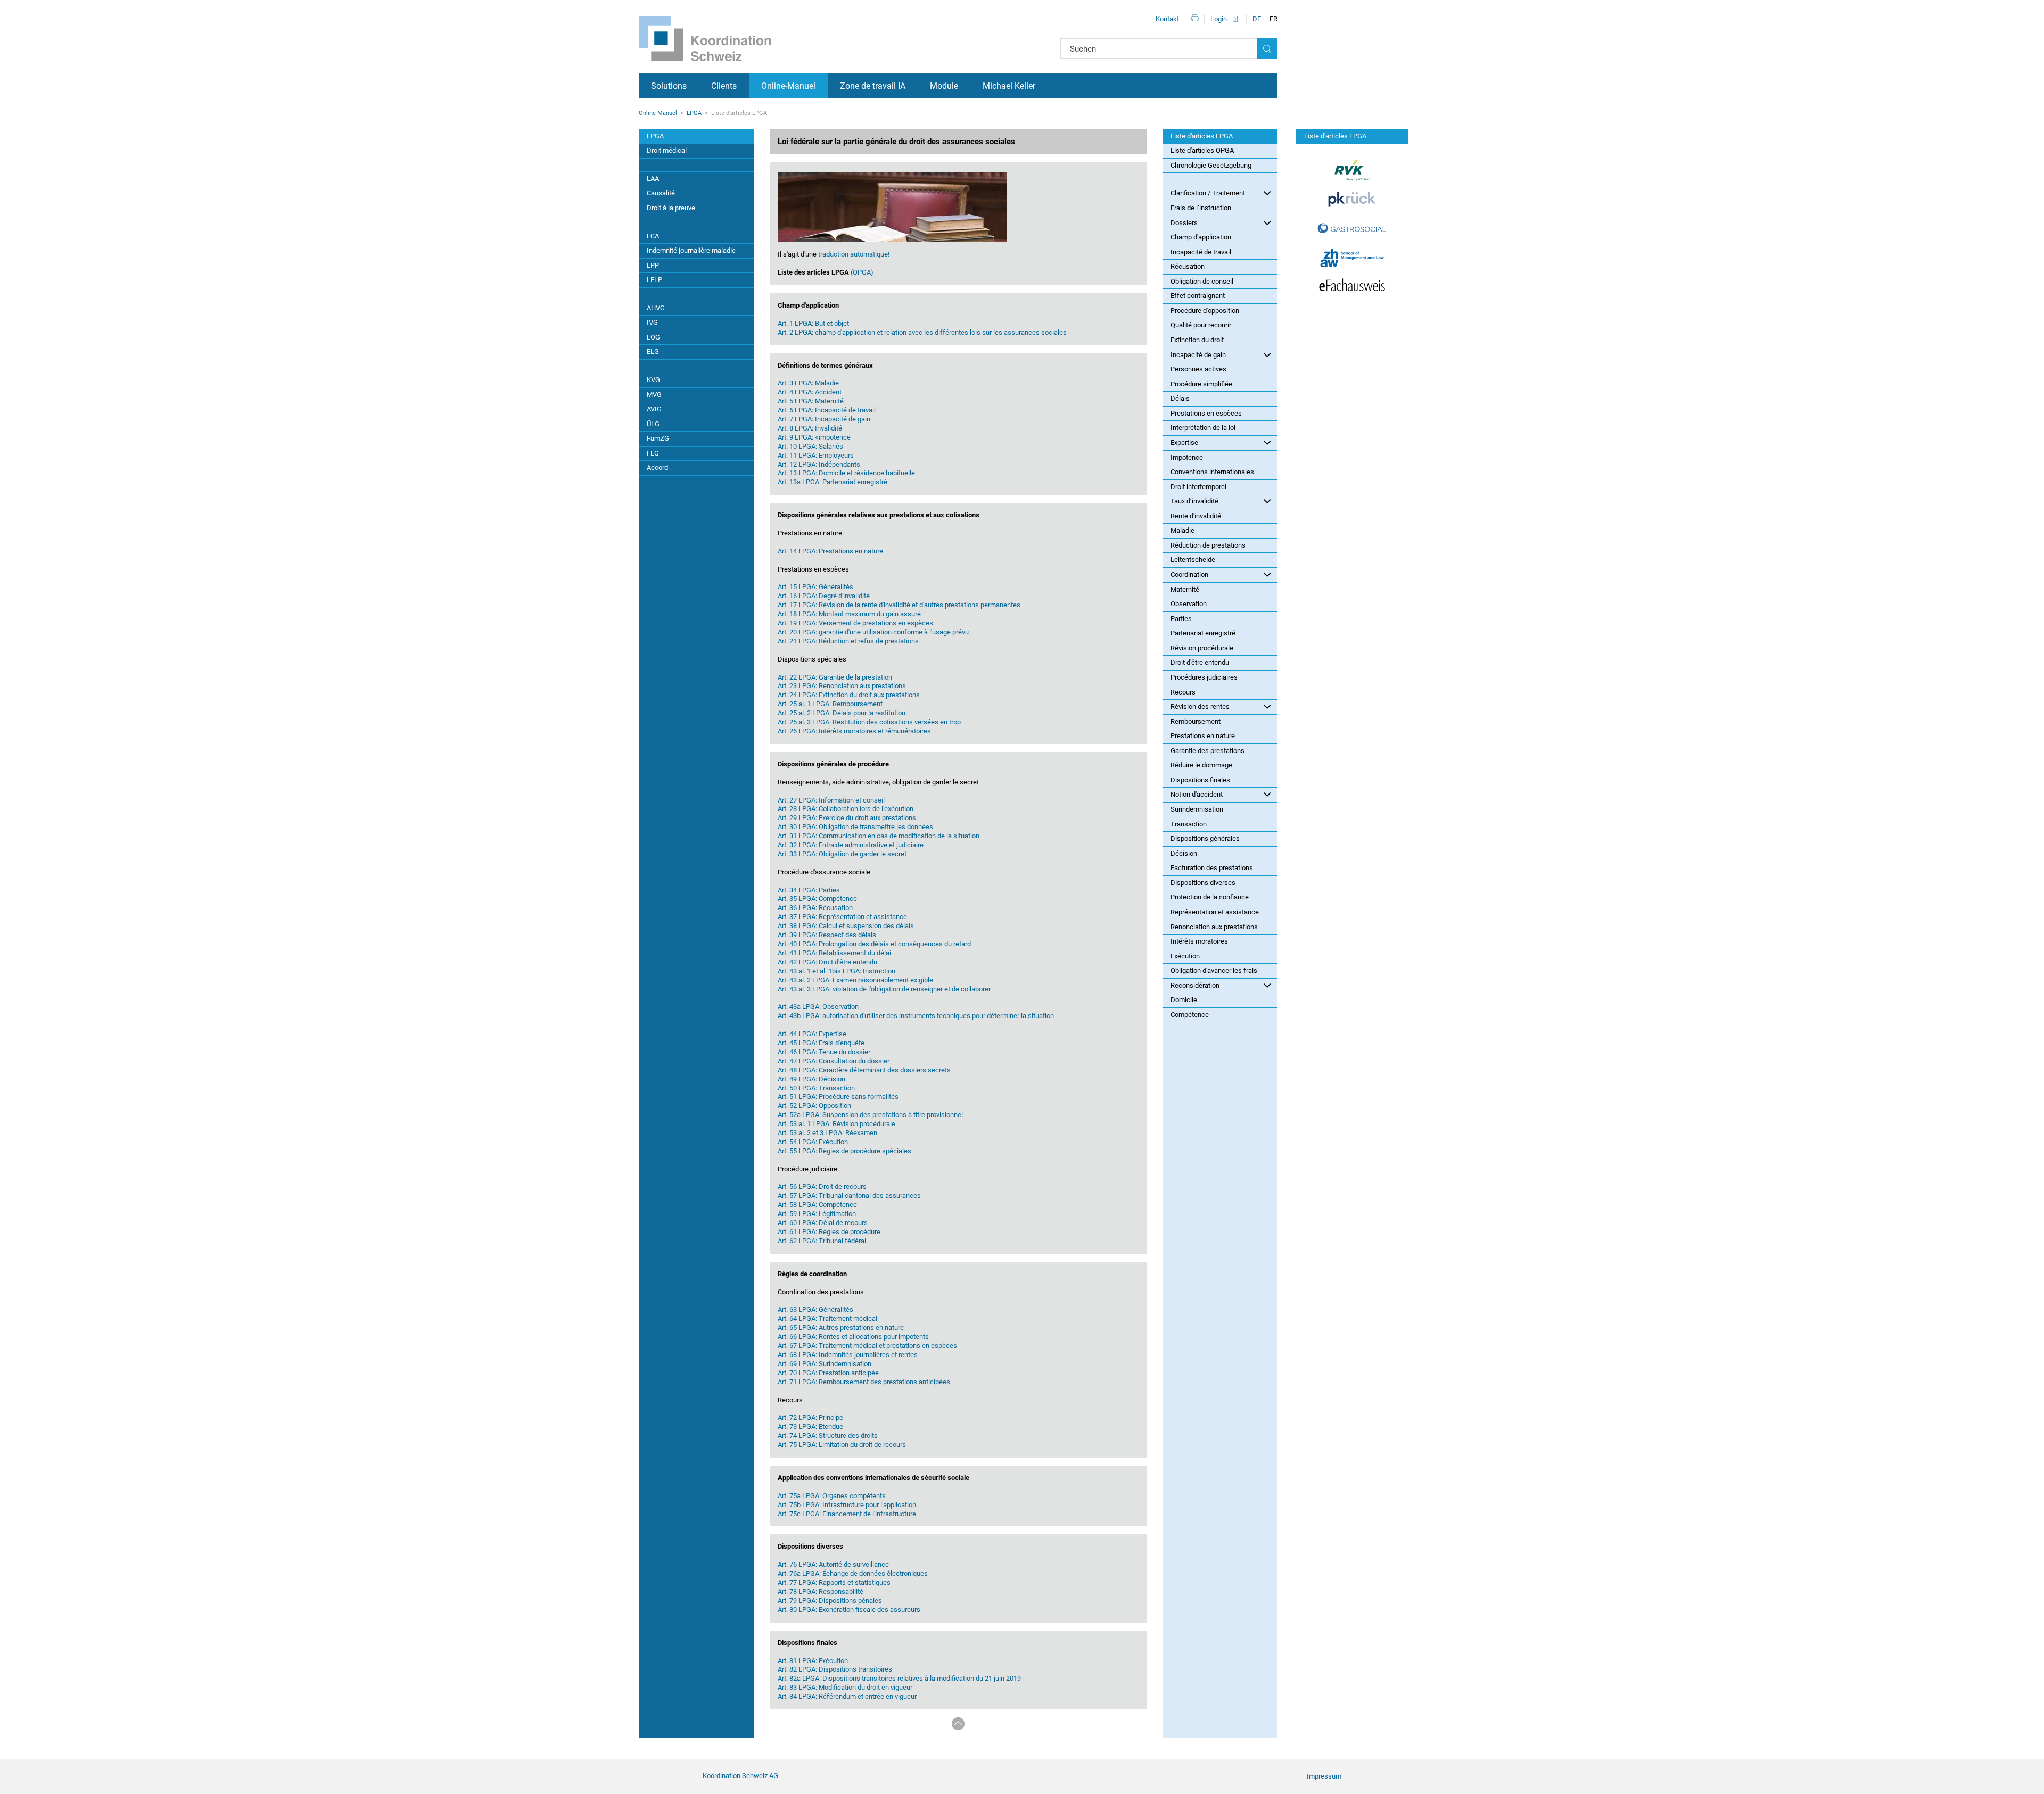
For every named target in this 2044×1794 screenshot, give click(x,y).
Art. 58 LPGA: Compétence (817, 1205)
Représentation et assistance (1215, 912)
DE (1257, 19)
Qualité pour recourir (1201, 325)
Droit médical (667, 150)
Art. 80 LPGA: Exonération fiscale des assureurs (849, 1610)
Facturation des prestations (1212, 868)
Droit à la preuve (671, 208)
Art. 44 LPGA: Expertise (812, 1034)
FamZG (658, 438)
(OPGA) (861, 272)
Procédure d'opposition (1205, 311)
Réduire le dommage (1201, 765)
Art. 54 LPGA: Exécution (813, 1142)
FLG (653, 453)
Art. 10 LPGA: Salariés (810, 446)
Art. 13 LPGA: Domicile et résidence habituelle (846, 473)
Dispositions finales (1200, 780)
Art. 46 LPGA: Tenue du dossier (824, 1052)
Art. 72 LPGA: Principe (810, 1417)
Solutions (669, 86)
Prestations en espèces (1206, 413)
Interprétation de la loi (1203, 428)
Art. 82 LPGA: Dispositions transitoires (835, 1669)
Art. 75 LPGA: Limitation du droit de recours (842, 1445)
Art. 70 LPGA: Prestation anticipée (828, 1373)
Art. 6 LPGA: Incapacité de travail (827, 410)
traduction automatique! (853, 254)
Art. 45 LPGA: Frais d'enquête (821, 1043)
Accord (657, 468)
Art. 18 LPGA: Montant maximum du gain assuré (849, 614)
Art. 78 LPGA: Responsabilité (821, 1592)
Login (1219, 19)
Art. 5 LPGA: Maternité (811, 401)
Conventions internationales (1212, 472)
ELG (653, 352)
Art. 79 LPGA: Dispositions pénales (830, 1601)
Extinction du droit (1197, 340)
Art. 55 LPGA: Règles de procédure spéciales (844, 1151)
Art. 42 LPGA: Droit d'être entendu (827, 962)
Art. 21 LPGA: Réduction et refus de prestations (848, 641)
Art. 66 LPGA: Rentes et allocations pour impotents (853, 1337)
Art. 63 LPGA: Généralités (815, 1309)
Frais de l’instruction (1201, 208)
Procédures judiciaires (1204, 677)
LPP (653, 265)
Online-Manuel (788, 86)
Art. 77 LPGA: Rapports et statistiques (834, 1582)
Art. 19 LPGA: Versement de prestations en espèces (855, 623)
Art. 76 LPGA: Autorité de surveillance (833, 1564)
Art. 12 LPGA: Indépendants (819, 464)
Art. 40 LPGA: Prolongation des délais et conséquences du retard (874, 944)
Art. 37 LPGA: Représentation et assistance (842, 917)
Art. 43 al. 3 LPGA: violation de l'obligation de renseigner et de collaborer (884, 989)
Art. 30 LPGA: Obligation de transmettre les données (855, 827)
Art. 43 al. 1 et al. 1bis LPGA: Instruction (836, 971)
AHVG (656, 308)
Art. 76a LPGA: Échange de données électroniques (853, 1573)
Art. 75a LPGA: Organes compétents (832, 1496)
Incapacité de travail (1201, 252)
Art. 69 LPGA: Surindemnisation (825, 1364)
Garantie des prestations (1208, 751)
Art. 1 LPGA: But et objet (813, 323)
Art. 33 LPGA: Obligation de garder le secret (842, 854)
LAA (653, 179)
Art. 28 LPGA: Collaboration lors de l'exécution (846, 809)
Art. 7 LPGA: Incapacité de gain (824, 419)
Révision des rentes (1200, 706)
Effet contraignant (1198, 296)
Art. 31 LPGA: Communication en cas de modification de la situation (879, 836)
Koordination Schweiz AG (740, 1776)
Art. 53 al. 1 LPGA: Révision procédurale (836, 1124)
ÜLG (653, 424)
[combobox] (1159, 48)
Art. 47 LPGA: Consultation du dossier (834, 1061)
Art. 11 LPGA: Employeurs (816, 455)
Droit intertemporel (1198, 487)
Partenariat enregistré (1203, 633)
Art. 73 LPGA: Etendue (810, 1427)
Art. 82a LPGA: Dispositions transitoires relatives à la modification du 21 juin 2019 (899, 1678)
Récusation (1188, 266)
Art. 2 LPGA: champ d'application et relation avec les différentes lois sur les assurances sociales (922, 332)
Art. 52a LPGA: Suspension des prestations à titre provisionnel (870, 1115)
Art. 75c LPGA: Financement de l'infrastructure (847, 1514)
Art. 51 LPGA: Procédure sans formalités (838, 1097)
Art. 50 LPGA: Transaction (816, 1088)
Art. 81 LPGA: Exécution (813, 1661)
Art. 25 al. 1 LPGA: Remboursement (830, 704)
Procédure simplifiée (1201, 384)
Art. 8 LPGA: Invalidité (810, 428)
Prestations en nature (1203, 736)
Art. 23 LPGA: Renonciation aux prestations (842, 686)
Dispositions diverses (1203, 883)
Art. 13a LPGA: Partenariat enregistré (833, 482)
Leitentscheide (1193, 560)
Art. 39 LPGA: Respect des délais (827, 935)
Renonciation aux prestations (1214, 927)
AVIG (654, 409)
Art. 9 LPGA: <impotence (814, 437)
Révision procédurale (1202, 648)
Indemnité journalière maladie (691, 250)
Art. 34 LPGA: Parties (809, 890)
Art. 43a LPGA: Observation (818, 1007)
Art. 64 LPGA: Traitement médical (827, 1318)
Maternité (1185, 589)
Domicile (1184, 1000)
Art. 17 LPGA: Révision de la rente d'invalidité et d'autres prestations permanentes (899, 605)
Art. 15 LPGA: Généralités (815, 587)
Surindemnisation (1197, 809)
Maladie (1182, 530)
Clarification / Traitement (1208, 193)
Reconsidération (1195, 985)
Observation (1189, 604)
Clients (724, 86)
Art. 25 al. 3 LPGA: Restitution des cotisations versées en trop (869, 722)
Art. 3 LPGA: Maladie (808, 383)
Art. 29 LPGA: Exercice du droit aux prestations (847, 818)
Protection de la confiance (1210, 897)
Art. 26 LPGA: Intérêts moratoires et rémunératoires (854, 731)
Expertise (1184, 443)
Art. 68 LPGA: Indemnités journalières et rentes (848, 1355)
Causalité (661, 193)
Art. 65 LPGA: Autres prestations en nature (841, 1328)
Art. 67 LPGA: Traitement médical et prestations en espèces (867, 1346)
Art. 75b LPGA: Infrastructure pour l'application (847, 1505)
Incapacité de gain (1198, 355)
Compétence (1190, 1015)
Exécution (1185, 956)
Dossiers (1184, 223)
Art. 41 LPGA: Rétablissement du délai (834, 953)
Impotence (1187, 457)
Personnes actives (1198, 369)
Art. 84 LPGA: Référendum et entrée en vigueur (847, 1696)
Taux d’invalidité (1194, 501)
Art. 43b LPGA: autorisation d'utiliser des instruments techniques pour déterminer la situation (916, 1016)
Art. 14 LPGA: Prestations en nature (830, 551)
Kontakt (1167, 19)
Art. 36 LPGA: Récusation (815, 908)
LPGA (694, 113)
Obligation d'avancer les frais (1214, 970)
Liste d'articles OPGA (1202, 150)
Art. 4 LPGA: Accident (810, 392)
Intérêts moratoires (1199, 941)
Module (944, 86)
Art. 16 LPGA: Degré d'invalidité (824, 596)
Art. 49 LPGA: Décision (811, 1079)
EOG (653, 337)
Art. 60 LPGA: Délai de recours (823, 1223)
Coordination (1189, 574)
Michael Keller (1009, 86)
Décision (1184, 853)
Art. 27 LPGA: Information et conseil (831, 800)
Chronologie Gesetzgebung (1211, 165)
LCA (653, 236)
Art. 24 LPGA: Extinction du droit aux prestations (849, 695)
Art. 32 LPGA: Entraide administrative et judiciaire (851, 845)
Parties (1181, 619)
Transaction (1189, 824)
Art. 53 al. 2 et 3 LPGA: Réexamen (827, 1133)
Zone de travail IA (873, 86)
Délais (1180, 398)
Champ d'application (1201, 237)
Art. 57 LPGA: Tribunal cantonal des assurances (849, 1196)
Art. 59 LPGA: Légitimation (817, 1214)
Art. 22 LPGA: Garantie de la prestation (835, 677)
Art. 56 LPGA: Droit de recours (822, 1187)
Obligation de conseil (1202, 281)
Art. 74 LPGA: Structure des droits (828, 1436)
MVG (654, 395)
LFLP (654, 280)
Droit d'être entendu (1200, 662)
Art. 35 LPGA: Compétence (817, 899)
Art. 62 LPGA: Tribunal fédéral (822, 1241)
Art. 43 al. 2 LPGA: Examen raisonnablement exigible (855, 980)
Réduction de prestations (1208, 545)
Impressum (1324, 1776)
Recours (1183, 692)
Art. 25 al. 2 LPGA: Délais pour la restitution (842, 713)
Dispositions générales (1205, 838)
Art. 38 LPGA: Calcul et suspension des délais (846, 926)
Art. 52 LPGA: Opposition (814, 1106)
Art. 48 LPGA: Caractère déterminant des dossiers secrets (864, 1070)
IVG (652, 322)
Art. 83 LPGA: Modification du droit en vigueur (845, 1687)
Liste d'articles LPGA (1202, 136)
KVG (653, 380)
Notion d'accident (1197, 794)
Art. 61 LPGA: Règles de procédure (829, 1232)
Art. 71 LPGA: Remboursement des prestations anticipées (864, 1382)
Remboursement (1196, 721)
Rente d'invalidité (1196, 516)
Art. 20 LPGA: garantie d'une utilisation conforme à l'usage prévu (873, 632)
